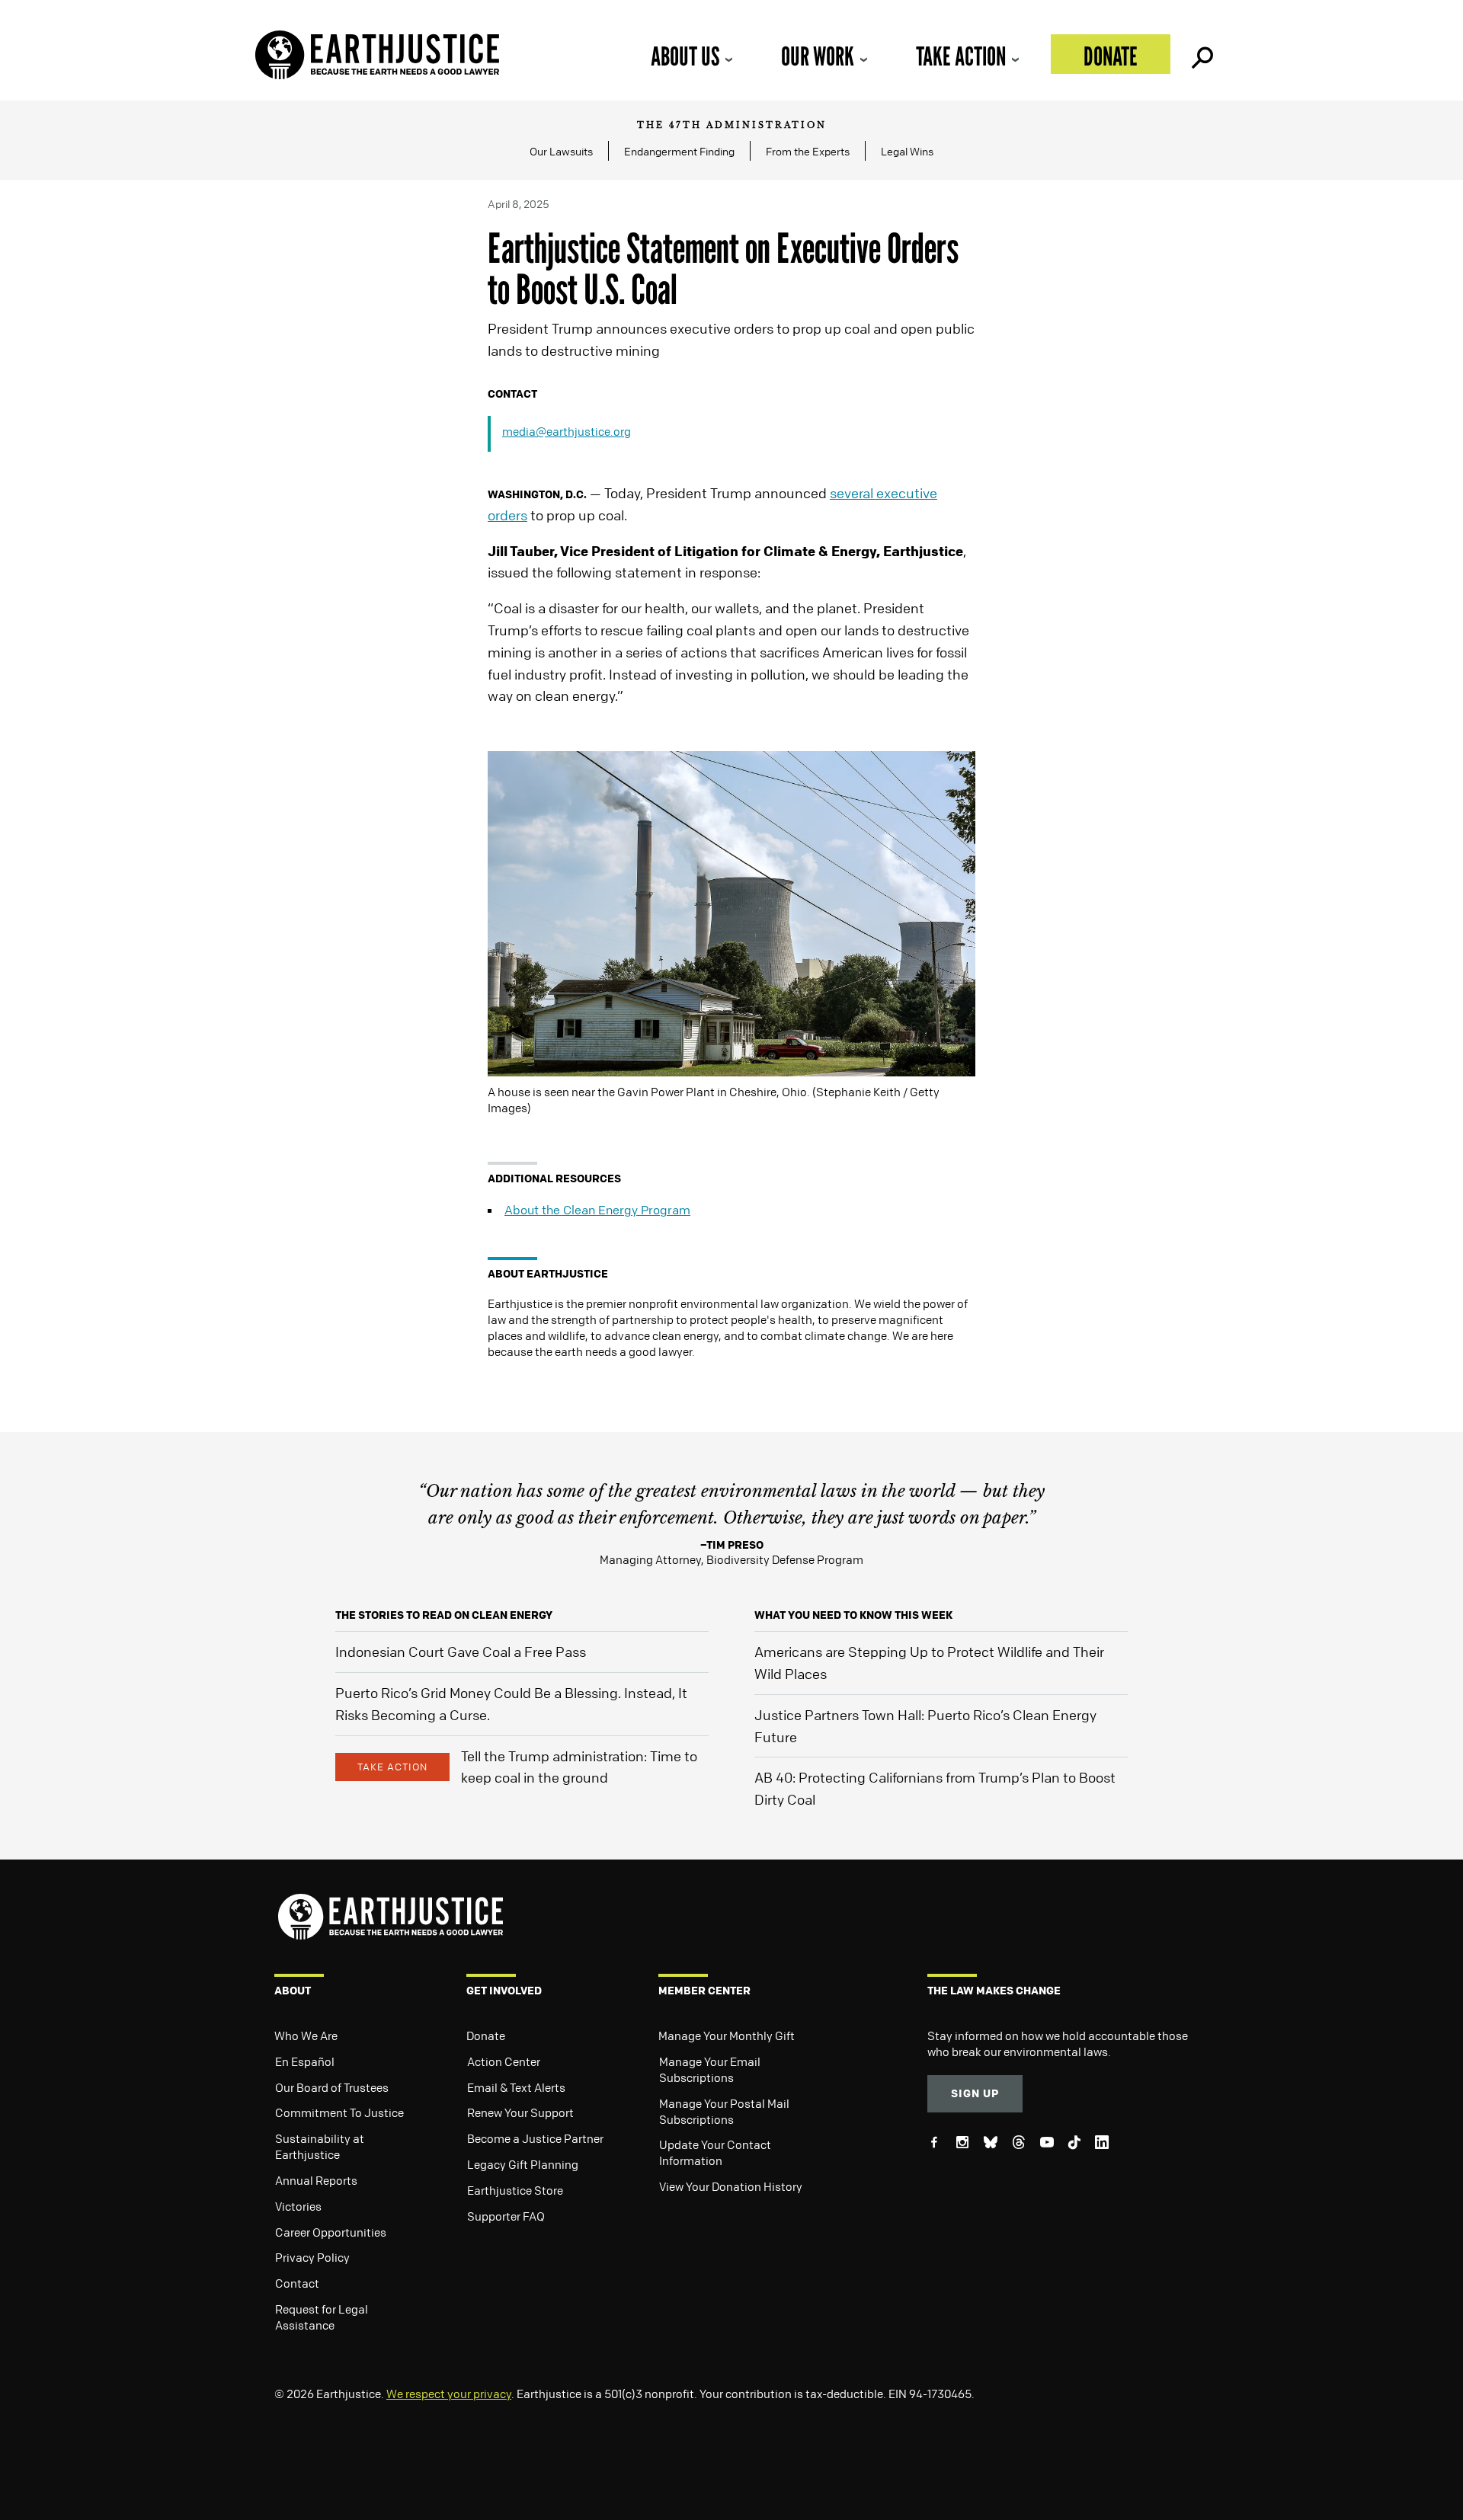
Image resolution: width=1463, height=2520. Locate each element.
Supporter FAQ (506, 2216)
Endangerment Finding (679, 151)
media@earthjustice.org (567, 431)
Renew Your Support (520, 2112)
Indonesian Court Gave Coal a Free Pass (461, 1652)
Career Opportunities (331, 2232)
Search (1201, 54)
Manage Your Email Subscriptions (710, 2069)
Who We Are (306, 2036)
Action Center (504, 2061)
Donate (1111, 56)
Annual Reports (316, 2180)
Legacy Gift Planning (523, 2164)
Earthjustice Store (515, 2190)
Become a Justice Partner (535, 2138)
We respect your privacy (449, 2394)
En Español (305, 2061)
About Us (685, 56)
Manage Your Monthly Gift (727, 2036)
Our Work (818, 56)
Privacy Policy (312, 2257)
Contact (297, 2283)
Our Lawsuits (561, 151)
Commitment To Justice (339, 2112)
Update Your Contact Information (715, 2152)
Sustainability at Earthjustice (320, 2146)
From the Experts (808, 151)
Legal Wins (907, 151)
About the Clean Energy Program (597, 1210)
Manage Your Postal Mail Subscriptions (724, 2111)
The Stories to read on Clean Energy (444, 1615)
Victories (298, 2206)
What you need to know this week (853, 1615)
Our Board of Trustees (332, 2087)
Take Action (961, 56)
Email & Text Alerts (516, 2087)
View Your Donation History (731, 2186)
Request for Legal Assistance (322, 2317)
